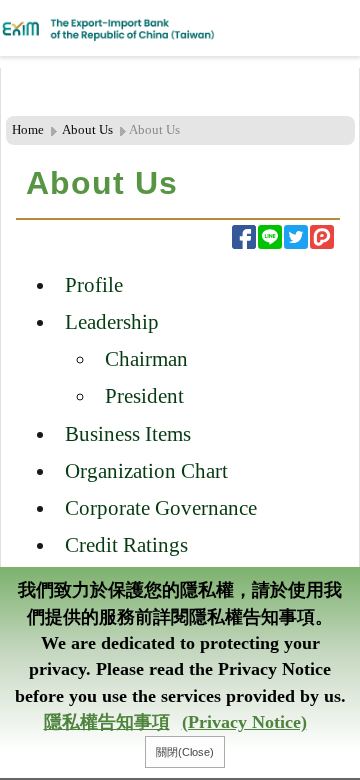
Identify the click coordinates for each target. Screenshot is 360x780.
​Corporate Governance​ (161, 507)
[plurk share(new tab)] (322, 237)
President (144, 395)
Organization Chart (146, 470)
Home (28, 130)
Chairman (146, 358)
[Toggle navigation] (300, 28)
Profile (94, 284)
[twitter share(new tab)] (296, 237)
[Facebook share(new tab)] (244, 237)
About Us (87, 130)
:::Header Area (43, 79)
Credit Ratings (126, 544)
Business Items (128, 433)
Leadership (112, 321)
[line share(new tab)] (270, 237)
